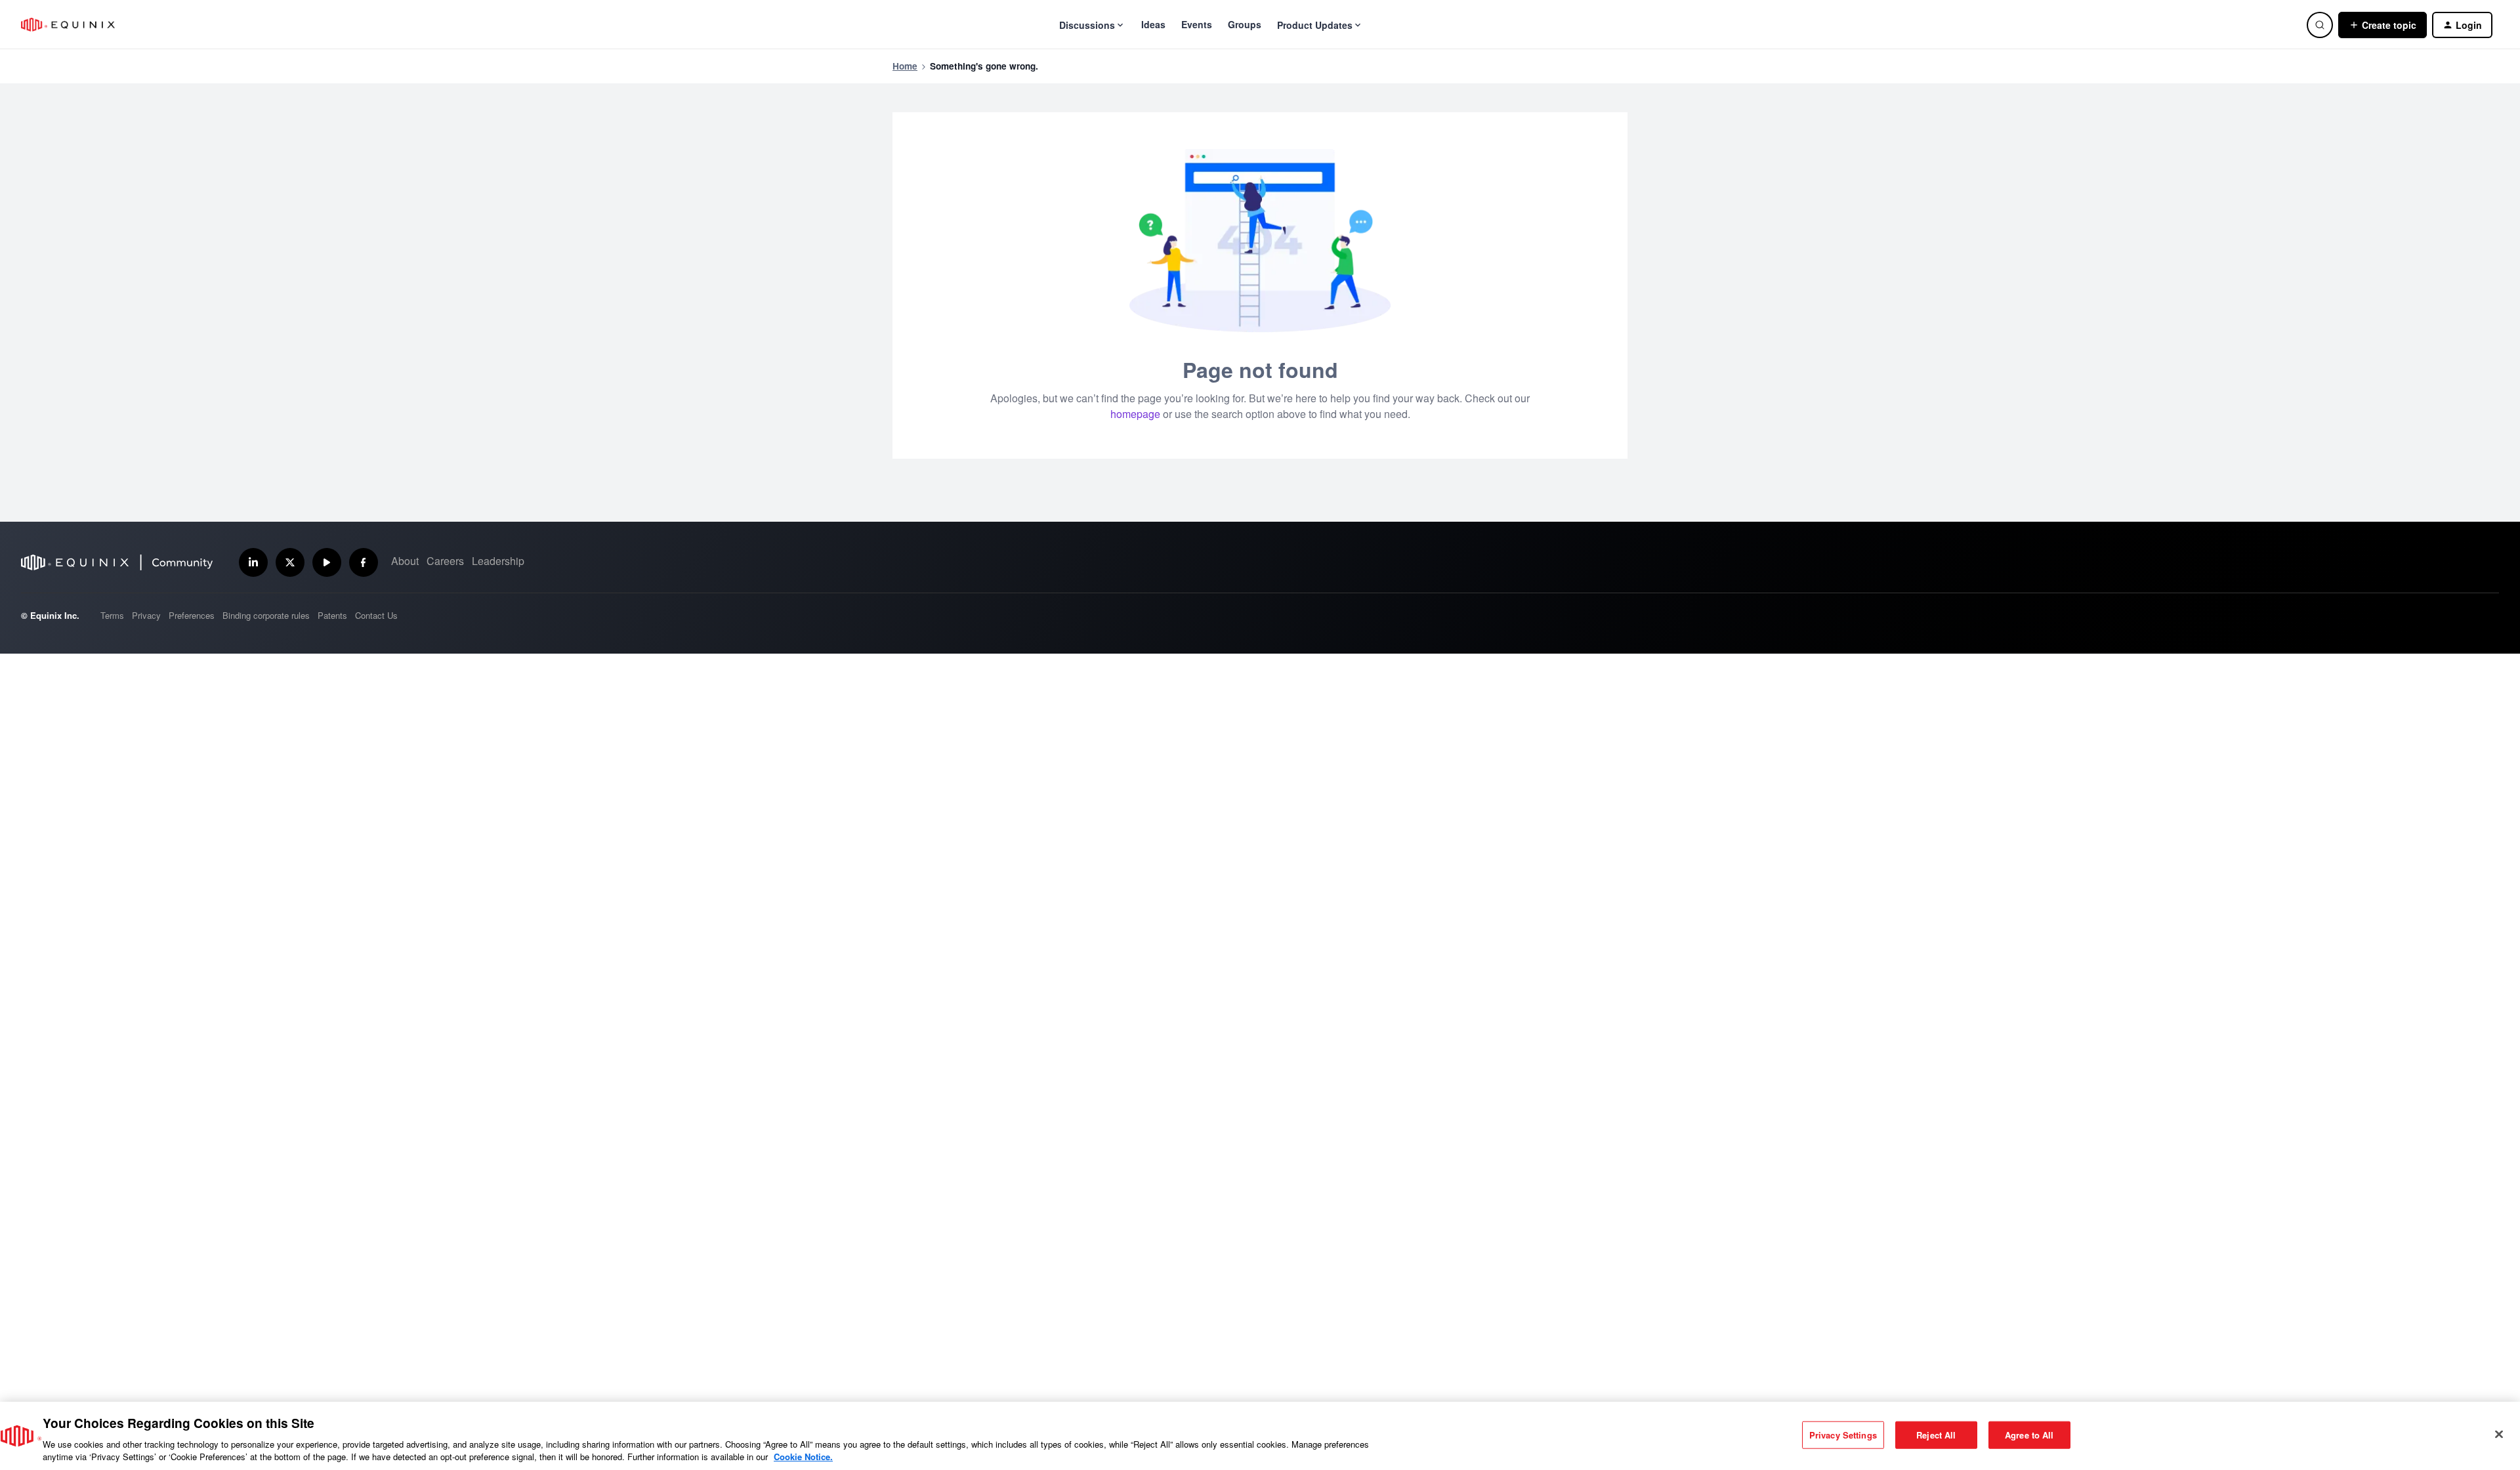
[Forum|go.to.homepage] (68, 25)
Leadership (498, 561)
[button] (2383, 25)
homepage (1135, 414)
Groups (1245, 24)
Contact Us (376, 615)
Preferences (192, 615)
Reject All (1936, 1435)
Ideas (1153, 24)
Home (905, 66)
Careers (445, 561)
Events (1197, 24)
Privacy (146, 615)
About (405, 561)
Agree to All (2029, 1435)
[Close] (2499, 1435)
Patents (332, 615)
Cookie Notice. (803, 1457)
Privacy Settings (1843, 1435)
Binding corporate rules (266, 615)
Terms (112, 615)
